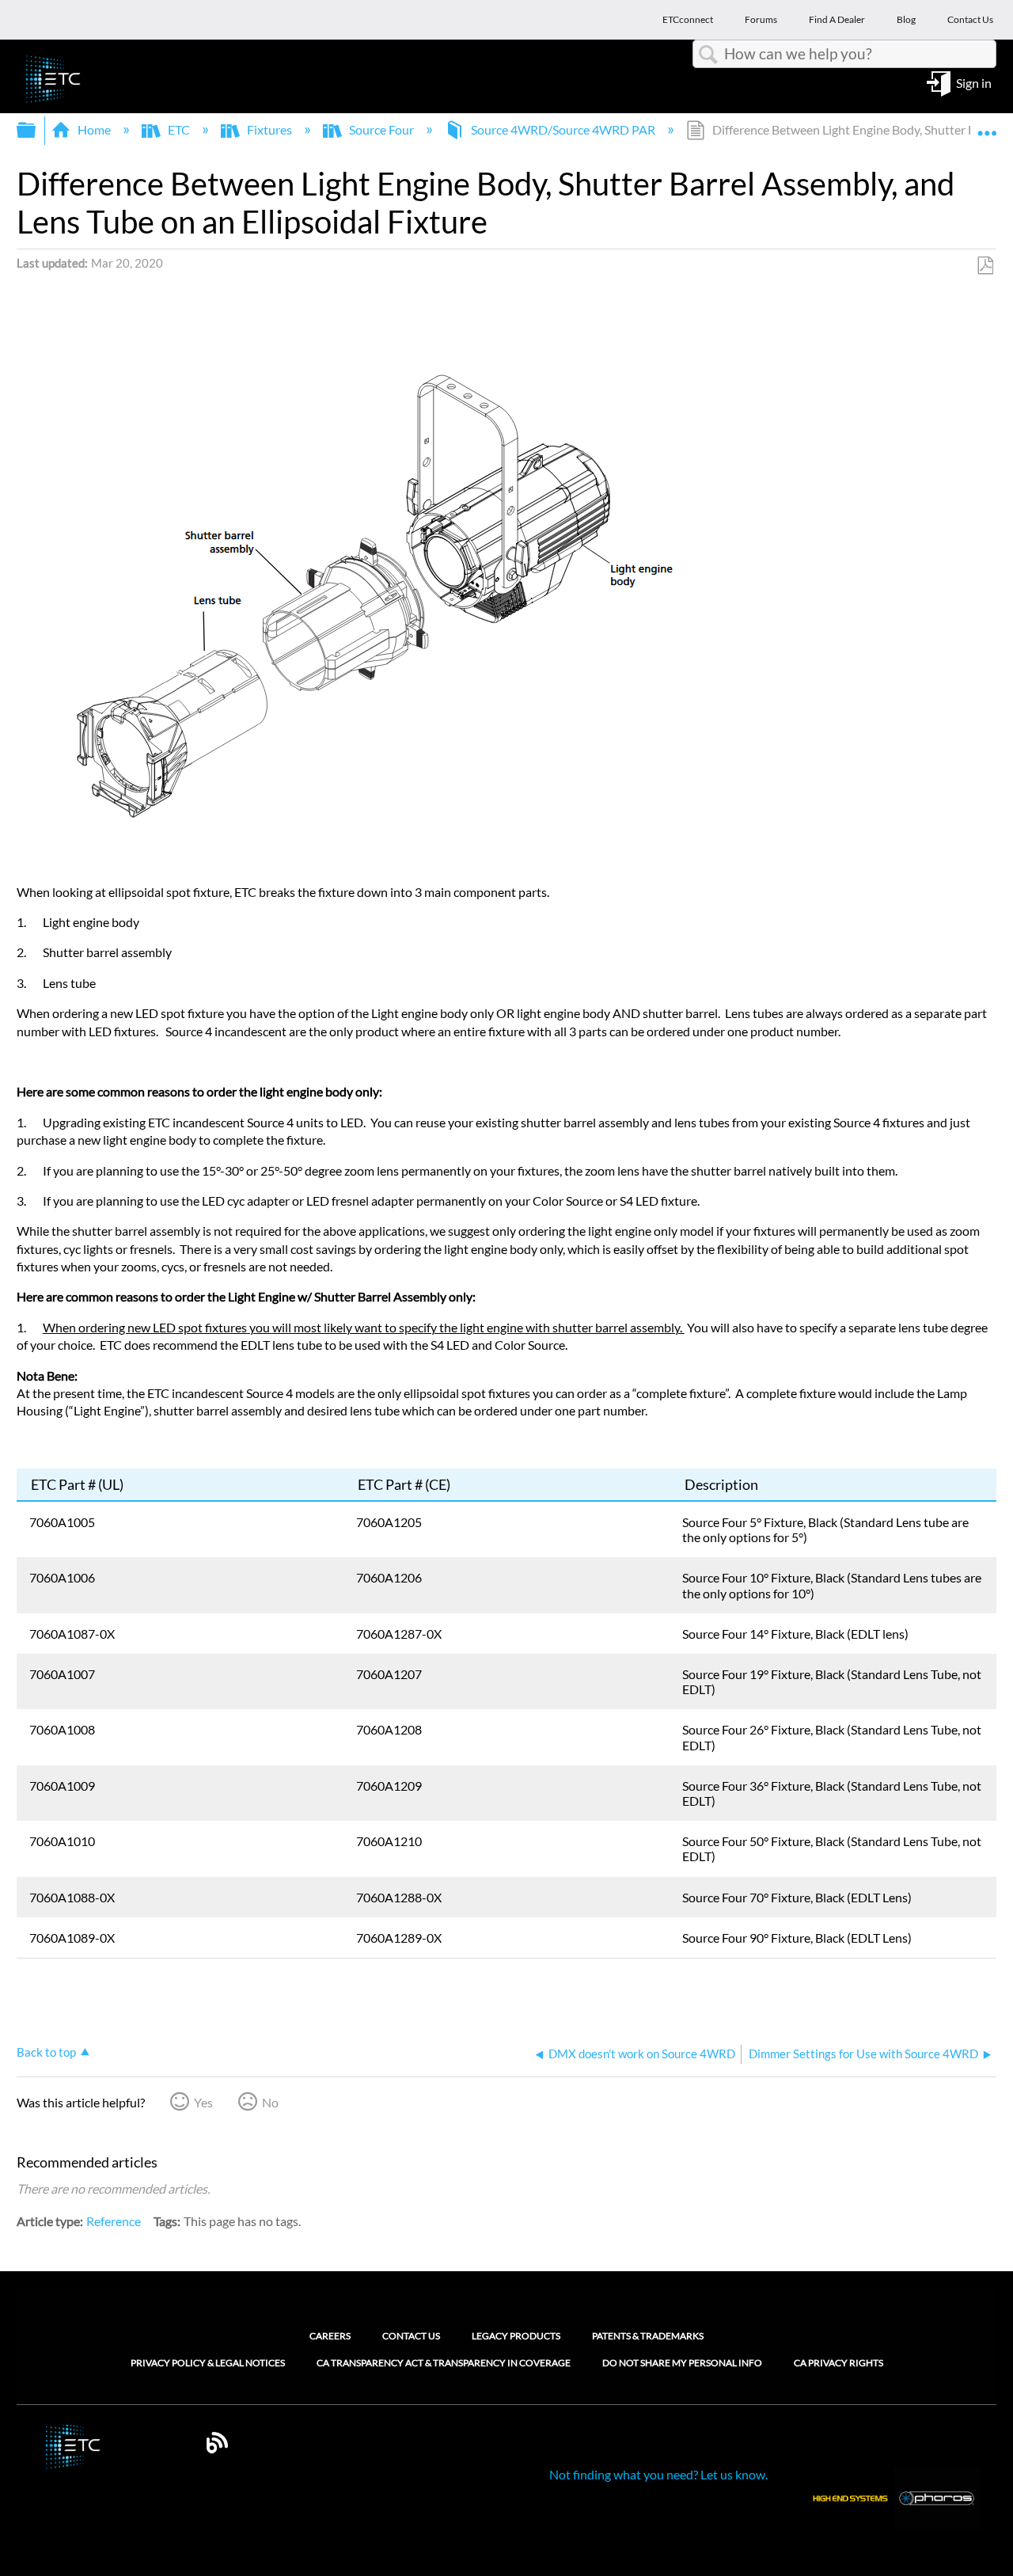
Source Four (381, 129)
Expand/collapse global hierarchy (36, 130)
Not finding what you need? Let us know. (658, 2474)
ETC (179, 129)
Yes (203, 2102)
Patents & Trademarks (648, 2336)
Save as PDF (985, 266)
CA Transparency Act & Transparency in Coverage (444, 2363)
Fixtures (269, 129)
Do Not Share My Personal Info (682, 2363)
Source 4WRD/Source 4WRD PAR (563, 129)
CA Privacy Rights (838, 2363)
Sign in (974, 82)
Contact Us (411, 2336)
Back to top (46, 2052)
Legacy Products (516, 2336)
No (270, 2102)
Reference (114, 2221)
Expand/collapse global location (987, 125)
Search (708, 55)
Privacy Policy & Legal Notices (208, 2363)
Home (94, 129)
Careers (330, 2336)
